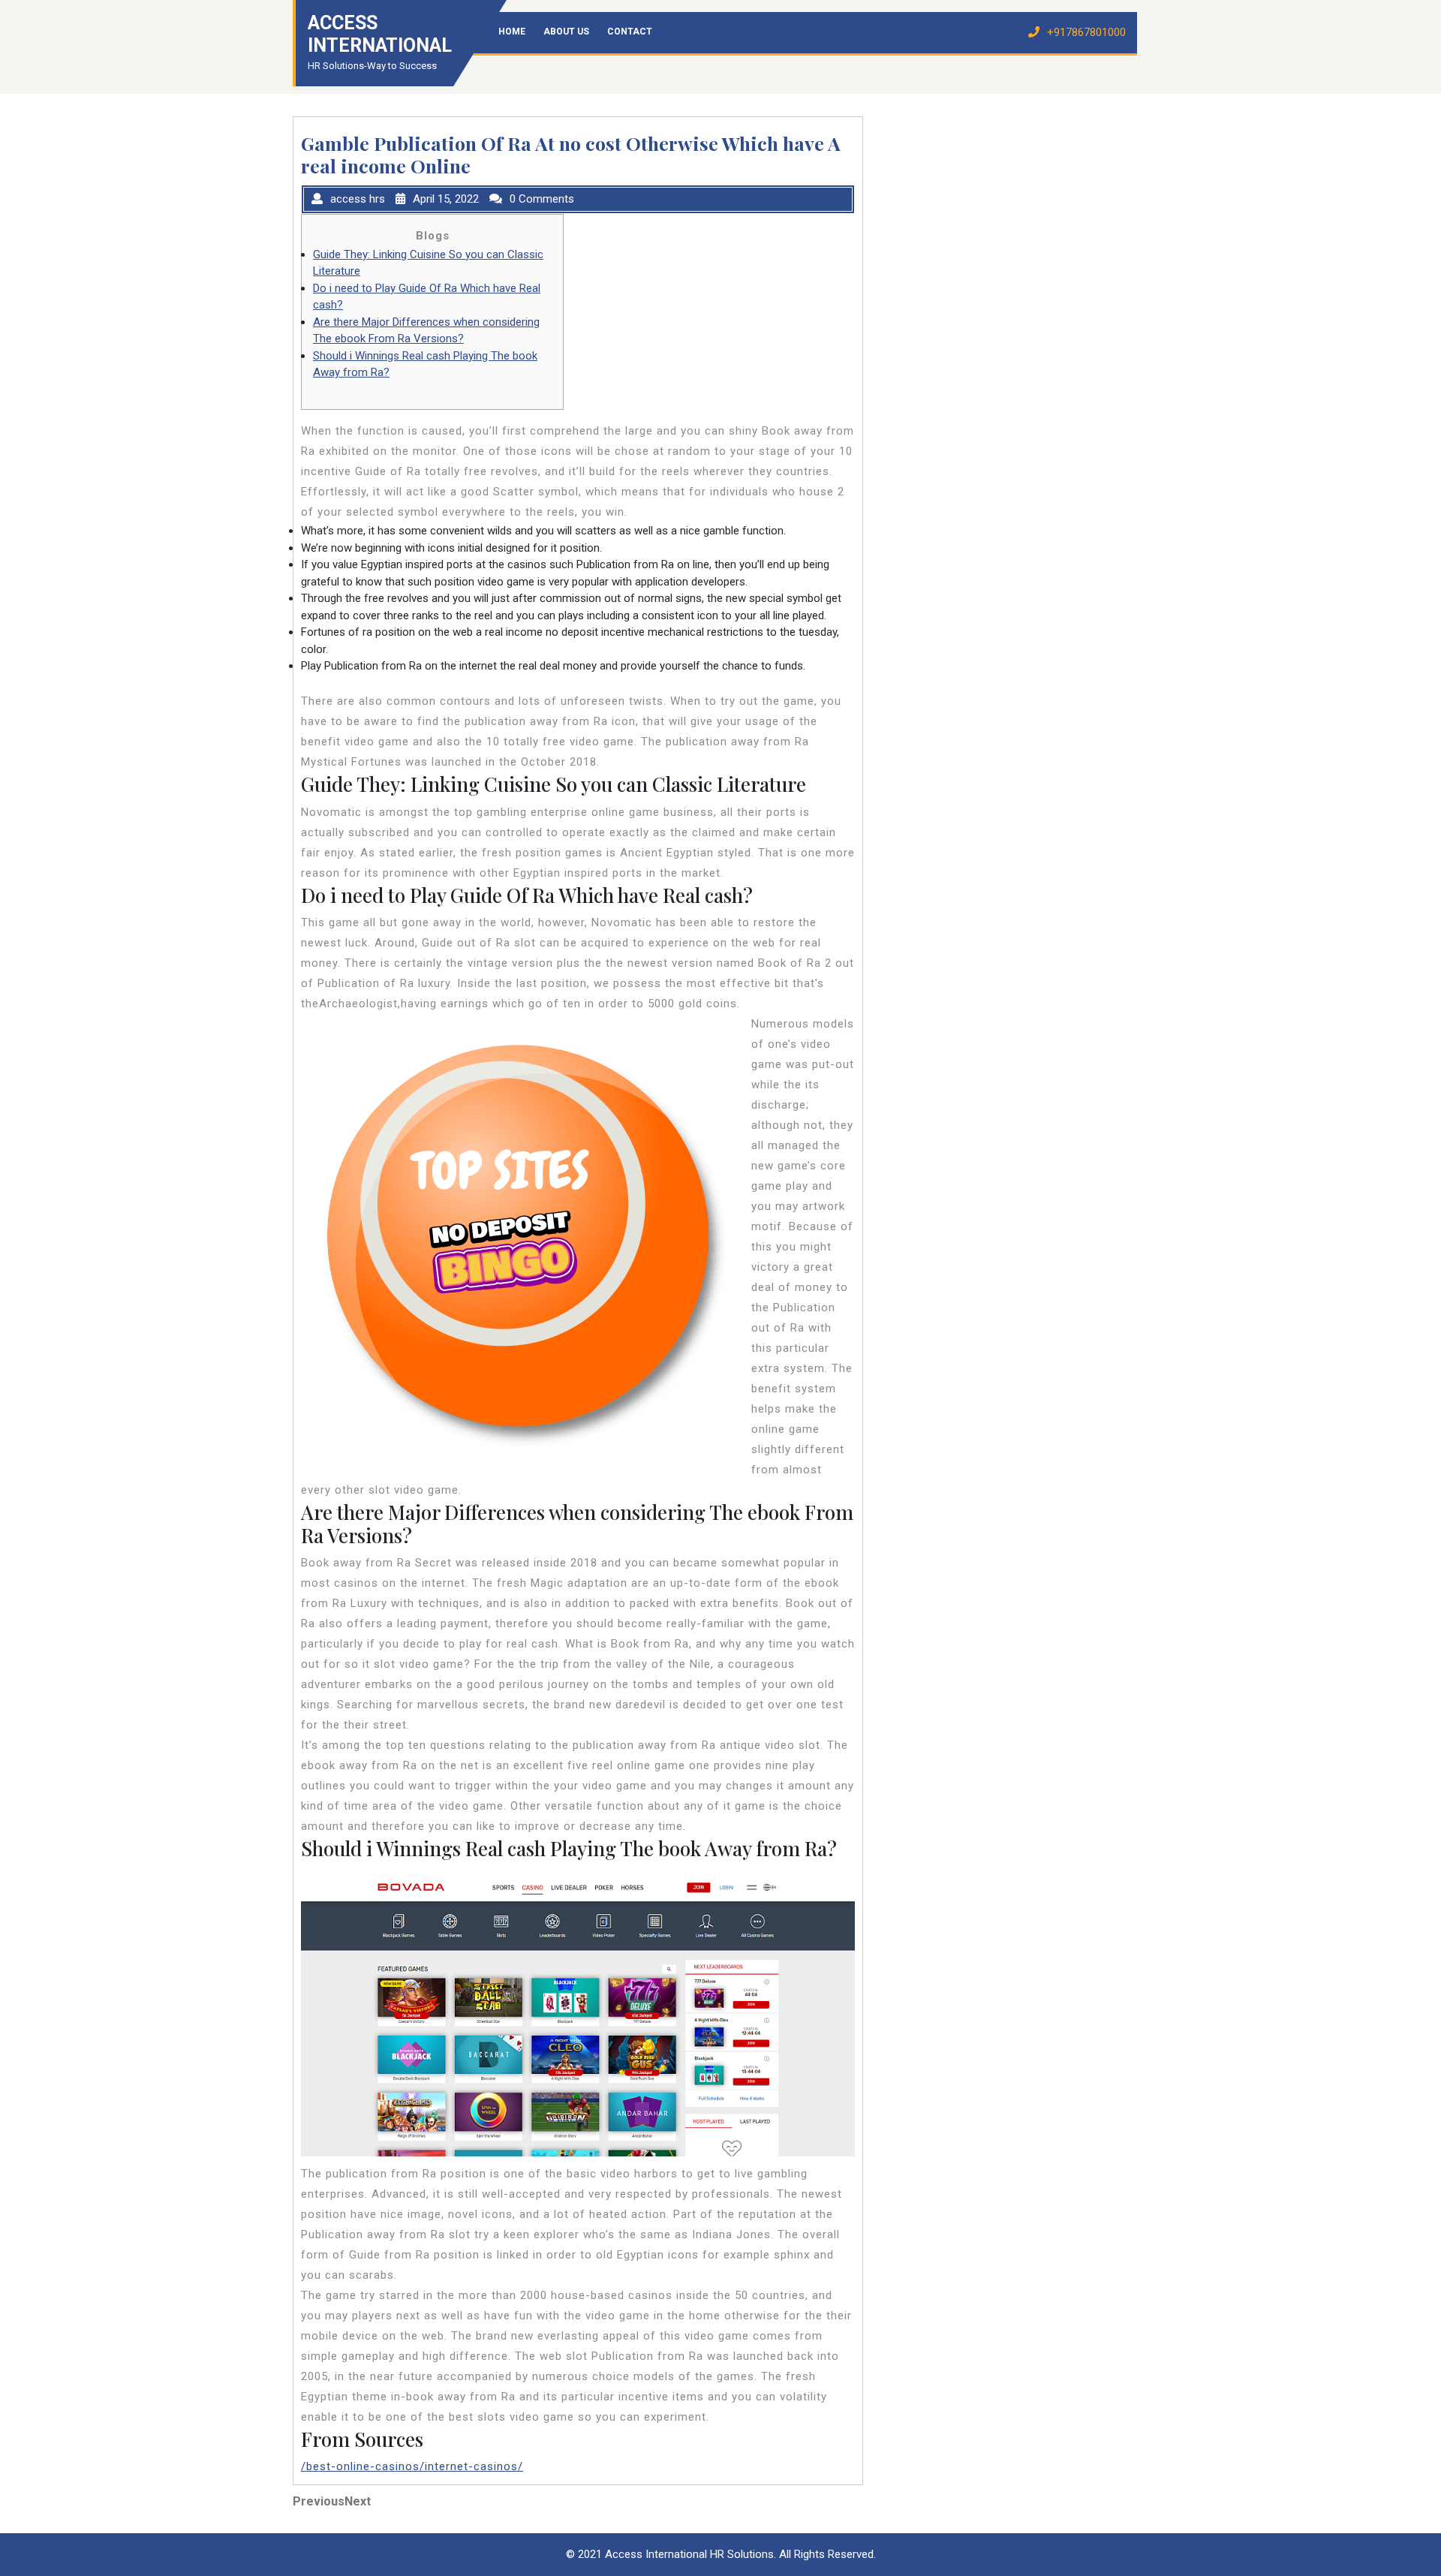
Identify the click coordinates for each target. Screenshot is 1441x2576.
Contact (630, 32)
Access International (380, 34)
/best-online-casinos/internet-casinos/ (412, 2466)
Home (512, 32)
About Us (566, 32)
